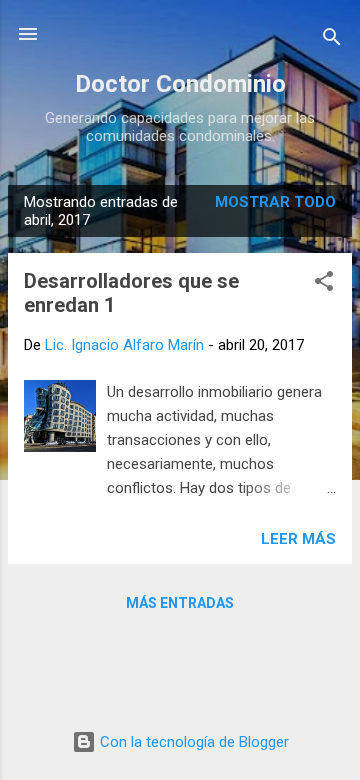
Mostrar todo (275, 202)
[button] (324, 284)
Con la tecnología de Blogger (192, 742)
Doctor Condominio (180, 84)
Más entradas (180, 603)
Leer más (298, 539)
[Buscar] (332, 40)
